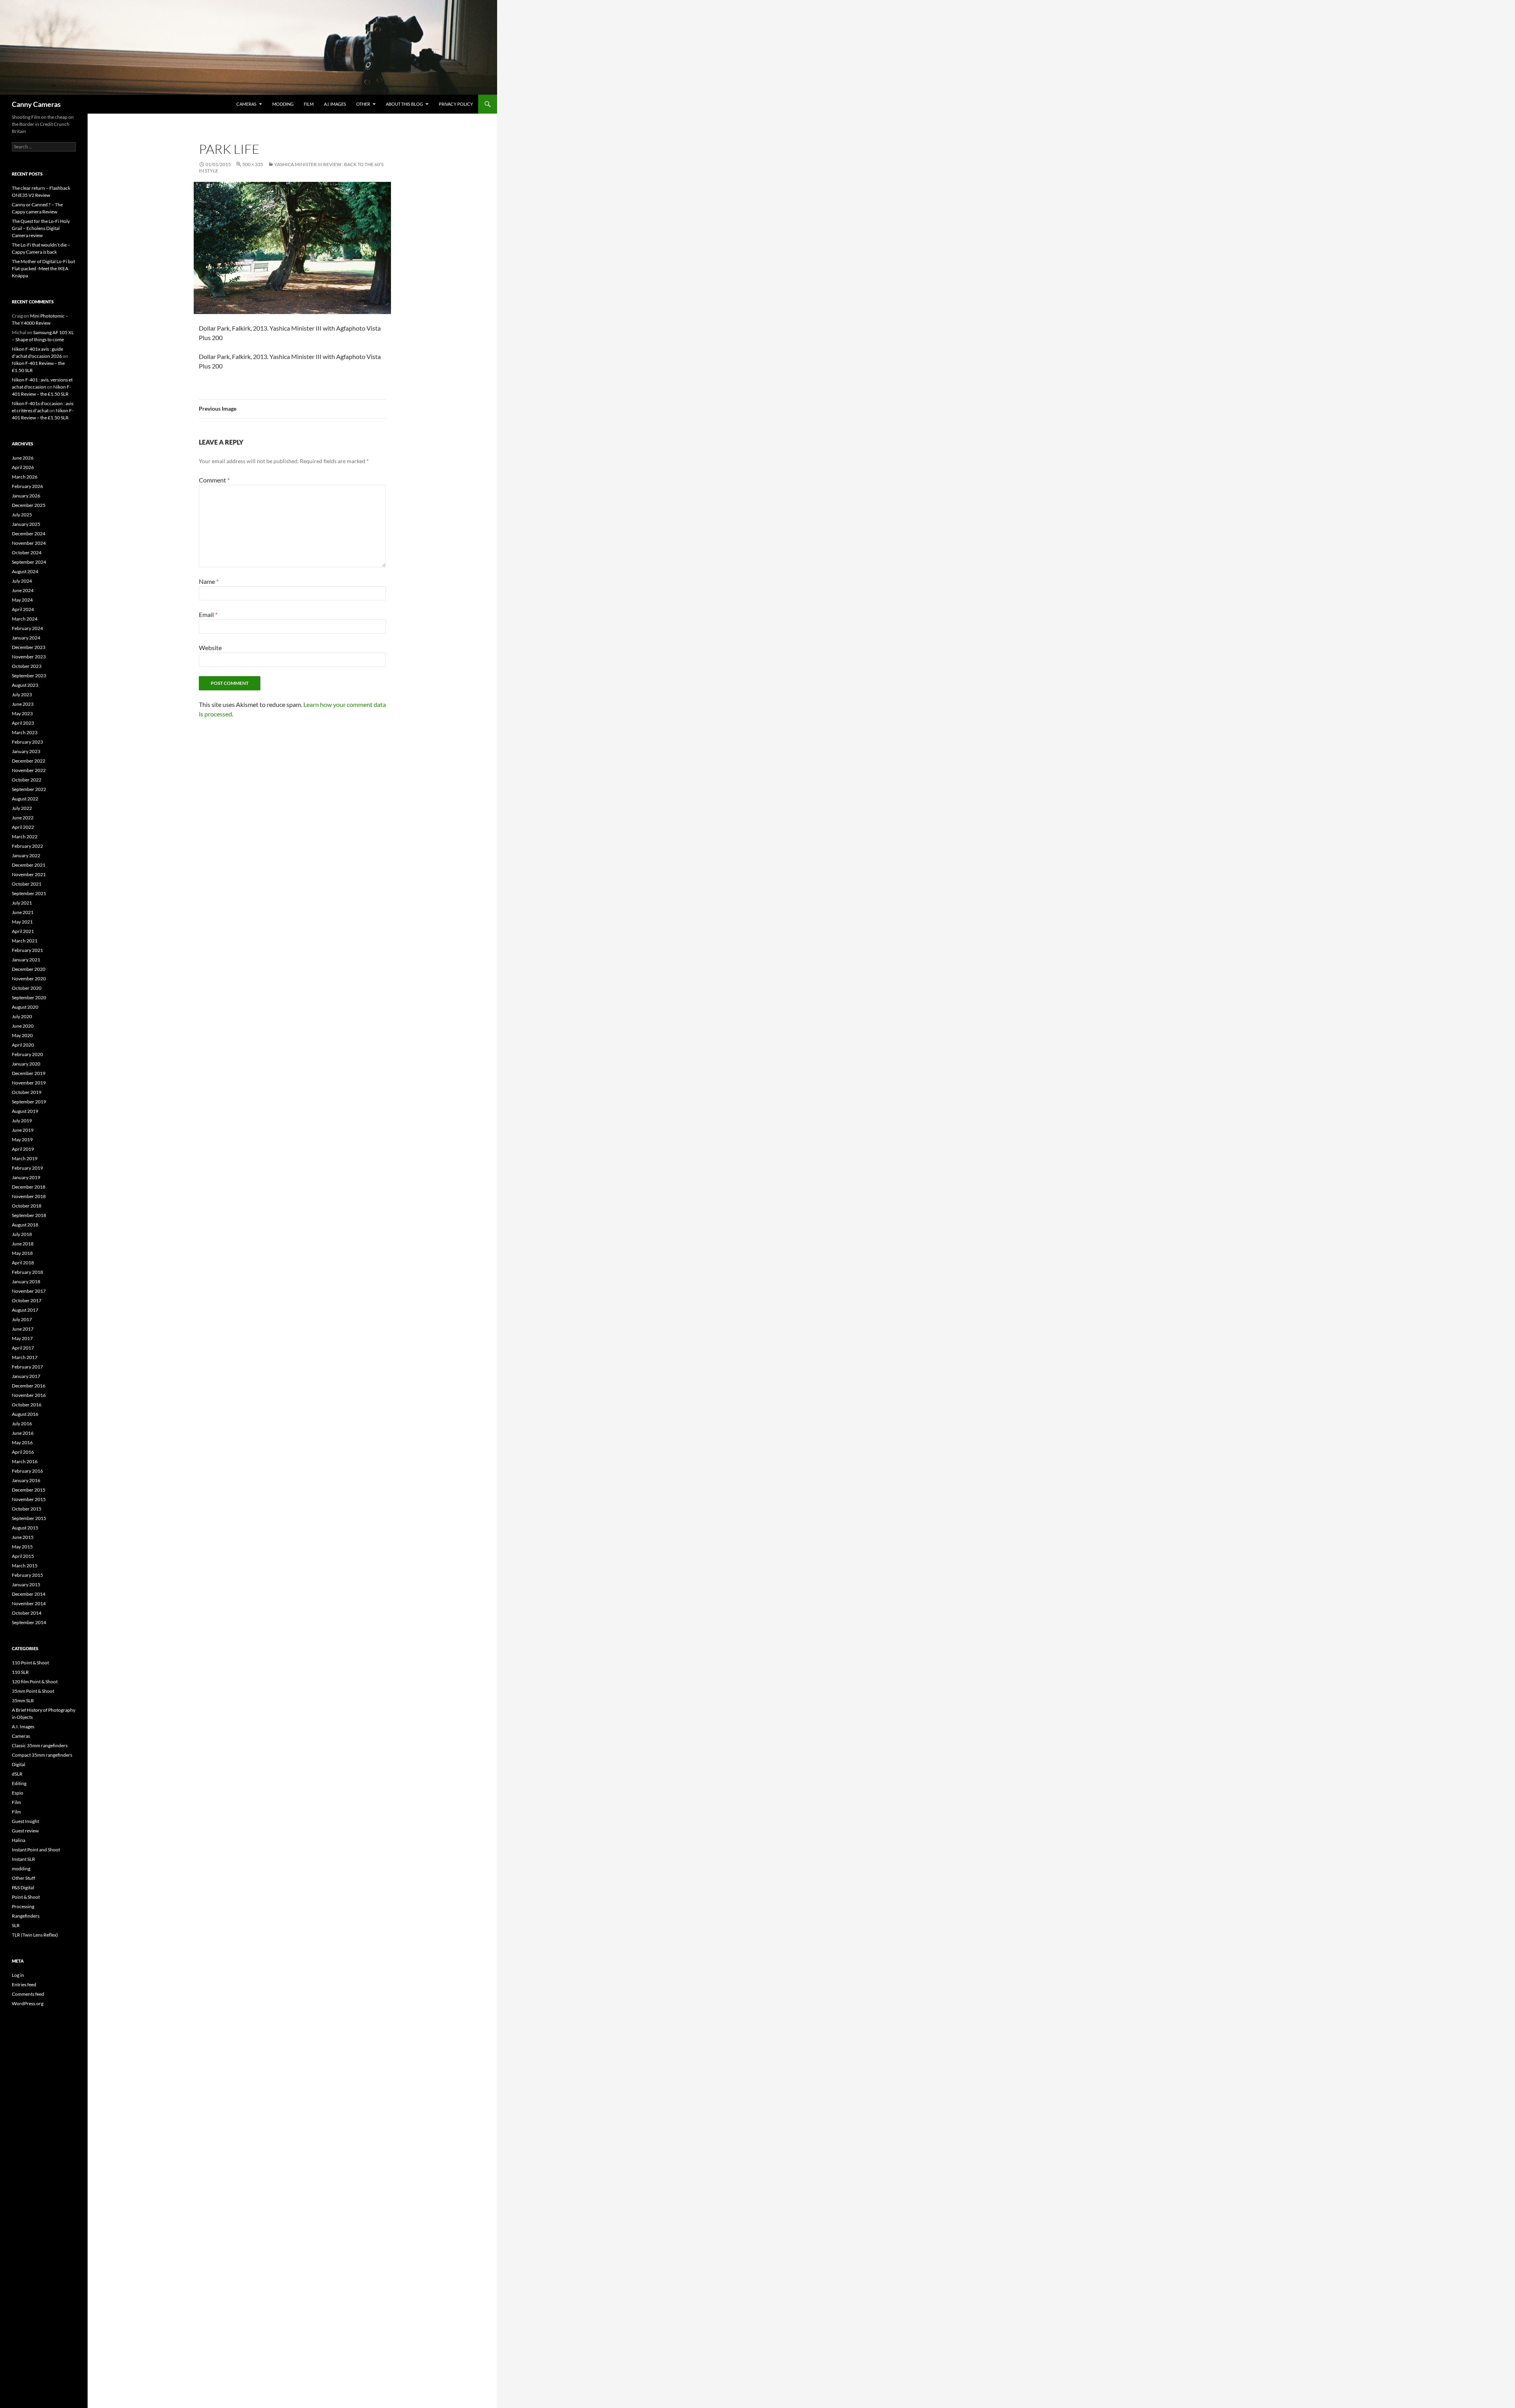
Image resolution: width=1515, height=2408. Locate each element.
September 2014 (29, 1622)
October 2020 (27, 988)
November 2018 (29, 1196)
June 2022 (23, 818)
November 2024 (29, 543)
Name (209, 581)
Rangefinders (26, 1916)
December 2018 (29, 1187)
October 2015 (27, 1509)
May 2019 (22, 1139)
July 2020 (22, 1016)
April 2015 (23, 1556)
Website (210, 648)
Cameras (246, 104)
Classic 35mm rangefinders (40, 1745)
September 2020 (29, 997)
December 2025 (29, 505)
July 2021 (22, 903)
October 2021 (27, 884)
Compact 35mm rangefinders (42, 1755)
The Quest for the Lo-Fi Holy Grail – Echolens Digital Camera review (41, 228)
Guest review (25, 1831)
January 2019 (26, 1177)
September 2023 (29, 676)
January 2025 (26, 524)
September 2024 (29, 562)
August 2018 (25, 1225)
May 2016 (22, 1442)
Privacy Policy (456, 104)
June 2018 (23, 1244)
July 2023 (22, 695)
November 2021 (29, 874)
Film (309, 104)
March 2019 (25, 1158)
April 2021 (23, 931)
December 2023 (29, 647)
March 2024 (25, 619)
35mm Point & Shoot (33, 1691)
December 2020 (29, 969)
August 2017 (25, 1310)
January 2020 (26, 1064)
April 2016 (23, 1452)
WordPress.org (28, 2003)
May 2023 (22, 713)
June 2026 (23, 458)
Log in (18, 1975)
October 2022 (27, 780)
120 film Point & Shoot (35, 1682)
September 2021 (29, 893)
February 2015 (27, 1575)
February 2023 (27, 742)
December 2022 (29, 761)
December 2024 (29, 534)
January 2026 (26, 496)
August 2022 (25, 799)
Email (208, 614)
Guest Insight (25, 1821)
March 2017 (25, 1357)
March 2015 (25, 1566)
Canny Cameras (36, 104)
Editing (19, 1783)
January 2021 (26, 960)
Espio (18, 1793)
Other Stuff (23, 1878)
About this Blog (404, 104)
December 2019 (29, 1073)
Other (363, 104)
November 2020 (29, 979)
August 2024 (25, 571)
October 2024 (27, 552)
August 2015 (25, 1528)
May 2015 (22, 1547)
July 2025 (22, 515)
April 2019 (23, 1149)
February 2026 (27, 486)
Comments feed (28, 1994)
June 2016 (23, 1433)
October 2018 (27, 1206)
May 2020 (22, 1035)
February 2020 (27, 1054)
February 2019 (27, 1168)
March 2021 (25, 941)
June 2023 (23, 704)
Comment (214, 480)
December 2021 (29, 865)
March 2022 (25, 837)
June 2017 (23, 1329)
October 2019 (27, 1092)
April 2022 (23, 827)
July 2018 (22, 1234)
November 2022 (29, 770)
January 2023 (26, 751)
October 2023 (27, 666)
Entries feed (24, 1985)
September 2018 (29, 1215)
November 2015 (29, 1499)
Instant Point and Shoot (36, 1850)
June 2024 (23, 590)
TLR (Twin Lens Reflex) (35, 1935)
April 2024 (23, 609)
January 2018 (26, 1282)
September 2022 (29, 789)
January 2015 (26, 1584)
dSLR (17, 1774)
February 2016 (27, 1471)
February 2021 (27, 950)
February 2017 (27, 1367)
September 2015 (29, 1518)
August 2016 (25, 1414)
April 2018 (23, 1263)
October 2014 (27, 1613)
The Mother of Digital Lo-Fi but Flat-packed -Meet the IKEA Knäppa (43, 268)
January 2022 (26, 855)
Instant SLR (23, 1859)
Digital (19, 1764)
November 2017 (29, 1291)
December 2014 (29, 1594)
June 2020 (23, 1026)
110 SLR (20, 1672)
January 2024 (26, 638)
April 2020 (23, 1045)
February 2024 (27, 628)
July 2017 (22, 1319)
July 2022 (22, 808)
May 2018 (22, 1253)
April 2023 (23, 723)
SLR (16, 1925)
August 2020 (25, 1007)
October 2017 (27, 1300)
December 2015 (29, 1490)
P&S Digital (23, 1887)
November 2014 (29, 1603)
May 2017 (22, 1338)
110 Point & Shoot (30, 1663)
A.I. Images (335, 104)
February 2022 (27, 846)
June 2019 (23, 1130)
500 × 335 (253, 164)
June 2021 (23, 912)
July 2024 (22, 581)
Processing (23, 1906)
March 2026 (25, 477)
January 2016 (26, 1480)
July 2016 (22, 1424)
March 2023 (25, 732)
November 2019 (29, 1083)
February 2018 (27, 1272)
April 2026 (23, 467)
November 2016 (29, 1395)
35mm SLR (23, 1700)
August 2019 (25, 1111)
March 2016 (25, 1461)
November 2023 (29, 657)
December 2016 (29, 1386)
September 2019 (29, 1102)
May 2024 (22, 600)
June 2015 (23, 1537)
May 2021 (22, 922)
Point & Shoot (26, 1897)
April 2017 (23, 1348)
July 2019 (22, 1121)
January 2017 (26, 1376)
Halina (19, 1840)
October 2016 (27, 1405)
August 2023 (25, 685)
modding (283, 104)
